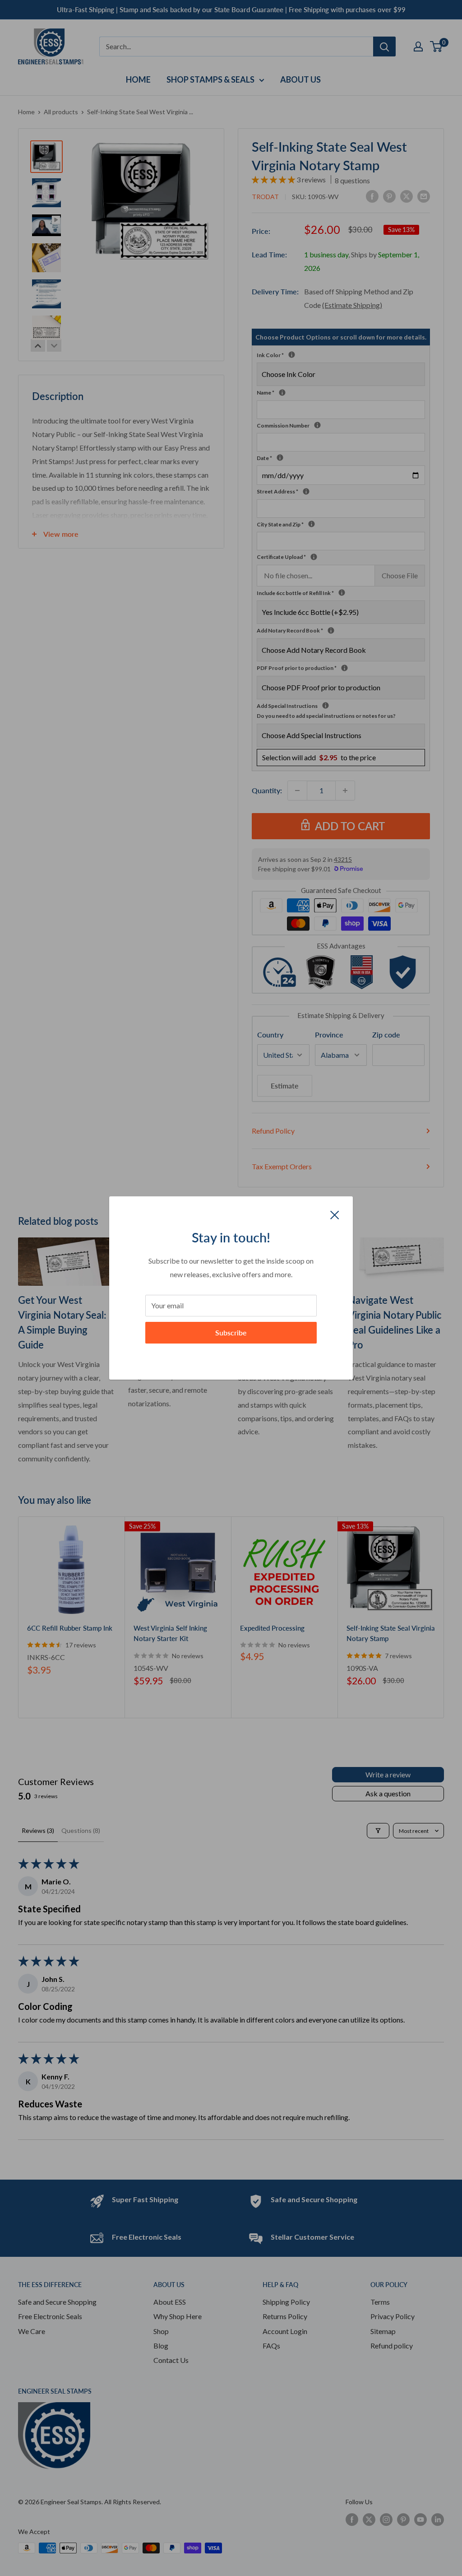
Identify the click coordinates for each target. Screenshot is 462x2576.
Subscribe (231, 1332)
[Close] (335, 1214)
